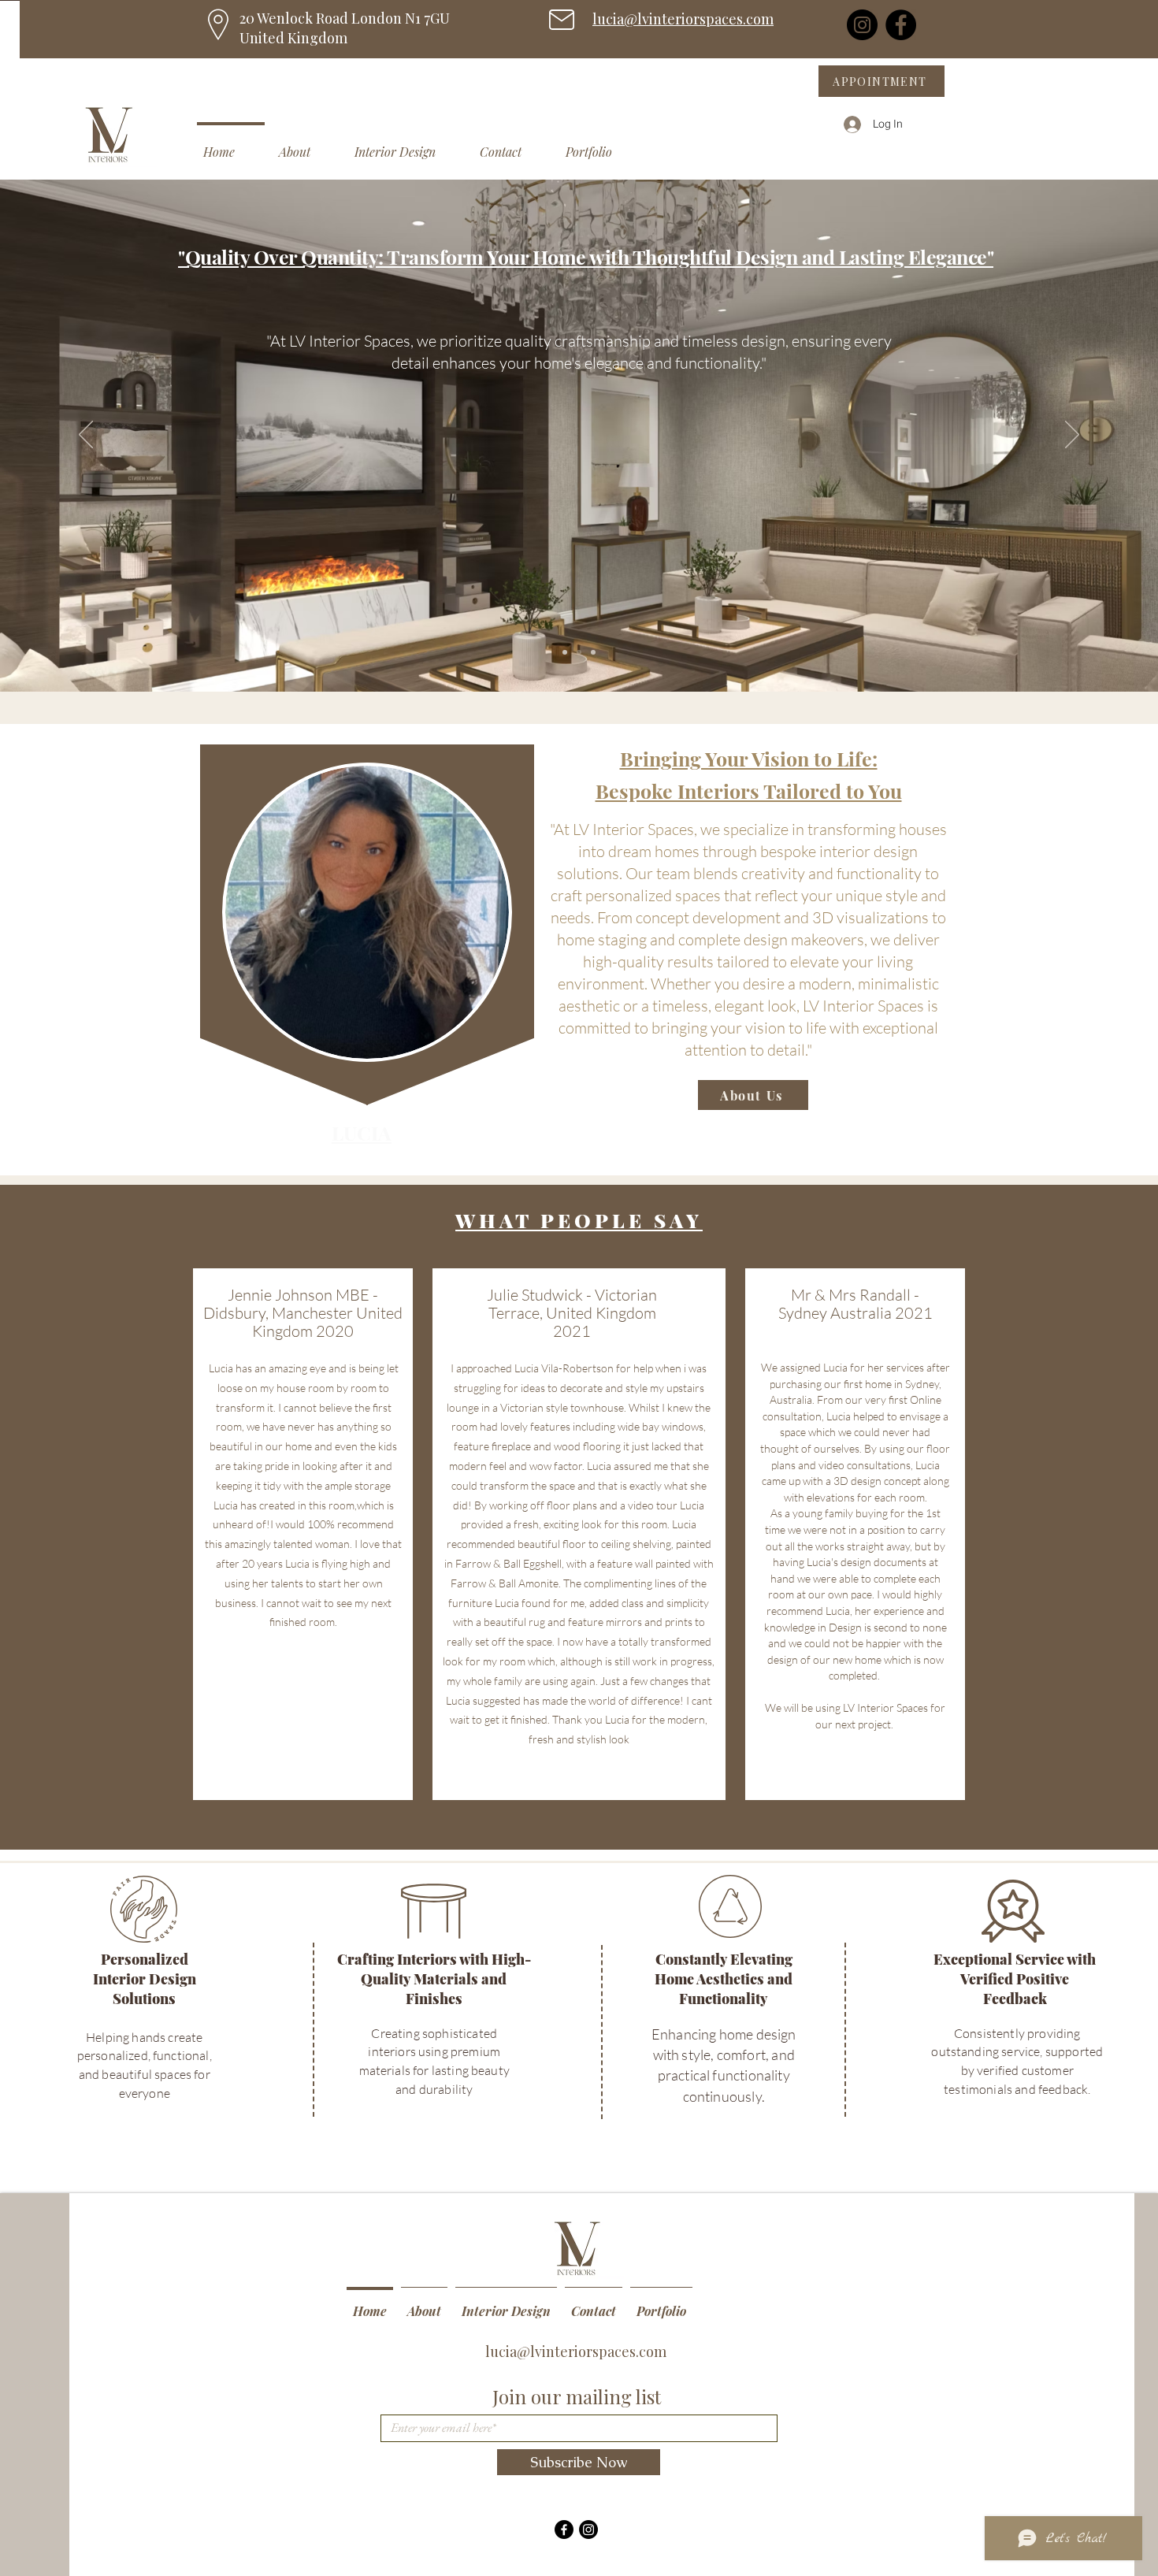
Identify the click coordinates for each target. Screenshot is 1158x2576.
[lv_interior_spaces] (588, 2530)
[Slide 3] (593, 652)
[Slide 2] (579, 652)
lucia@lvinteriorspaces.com (683, 19)
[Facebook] (901, 25)
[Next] (1072, 436)
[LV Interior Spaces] (564, 2530)
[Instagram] (862, 25)
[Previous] (86, 436)
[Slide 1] (565, 652)
